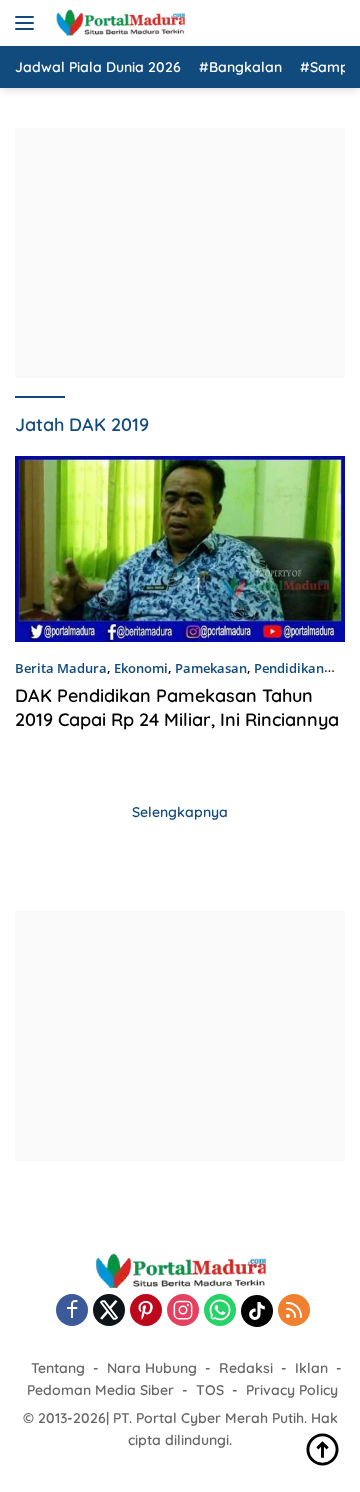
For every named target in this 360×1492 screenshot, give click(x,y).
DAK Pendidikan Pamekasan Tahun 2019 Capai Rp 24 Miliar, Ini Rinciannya (177, 707)
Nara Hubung (152, 1368)
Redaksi (246, 1368)
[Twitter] (109, 1311)
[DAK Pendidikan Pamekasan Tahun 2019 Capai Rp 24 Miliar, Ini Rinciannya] (180, 549)
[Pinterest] (146, 1311)
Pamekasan (211, 668)
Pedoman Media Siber (100, 1390)
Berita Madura (61, 668)
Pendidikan (289, 668)
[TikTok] (257, 1311)
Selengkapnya (180, 812)
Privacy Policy (292, 1390)
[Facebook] (72, 1311)
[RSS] (294, 1311)
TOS (210, 1390)
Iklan (311, 1368)
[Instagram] (183, 1311)
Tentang (58, 1368)
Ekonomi (141, 668)
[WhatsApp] (220, 1311)
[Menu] (28, 23)
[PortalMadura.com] (117, 23)
